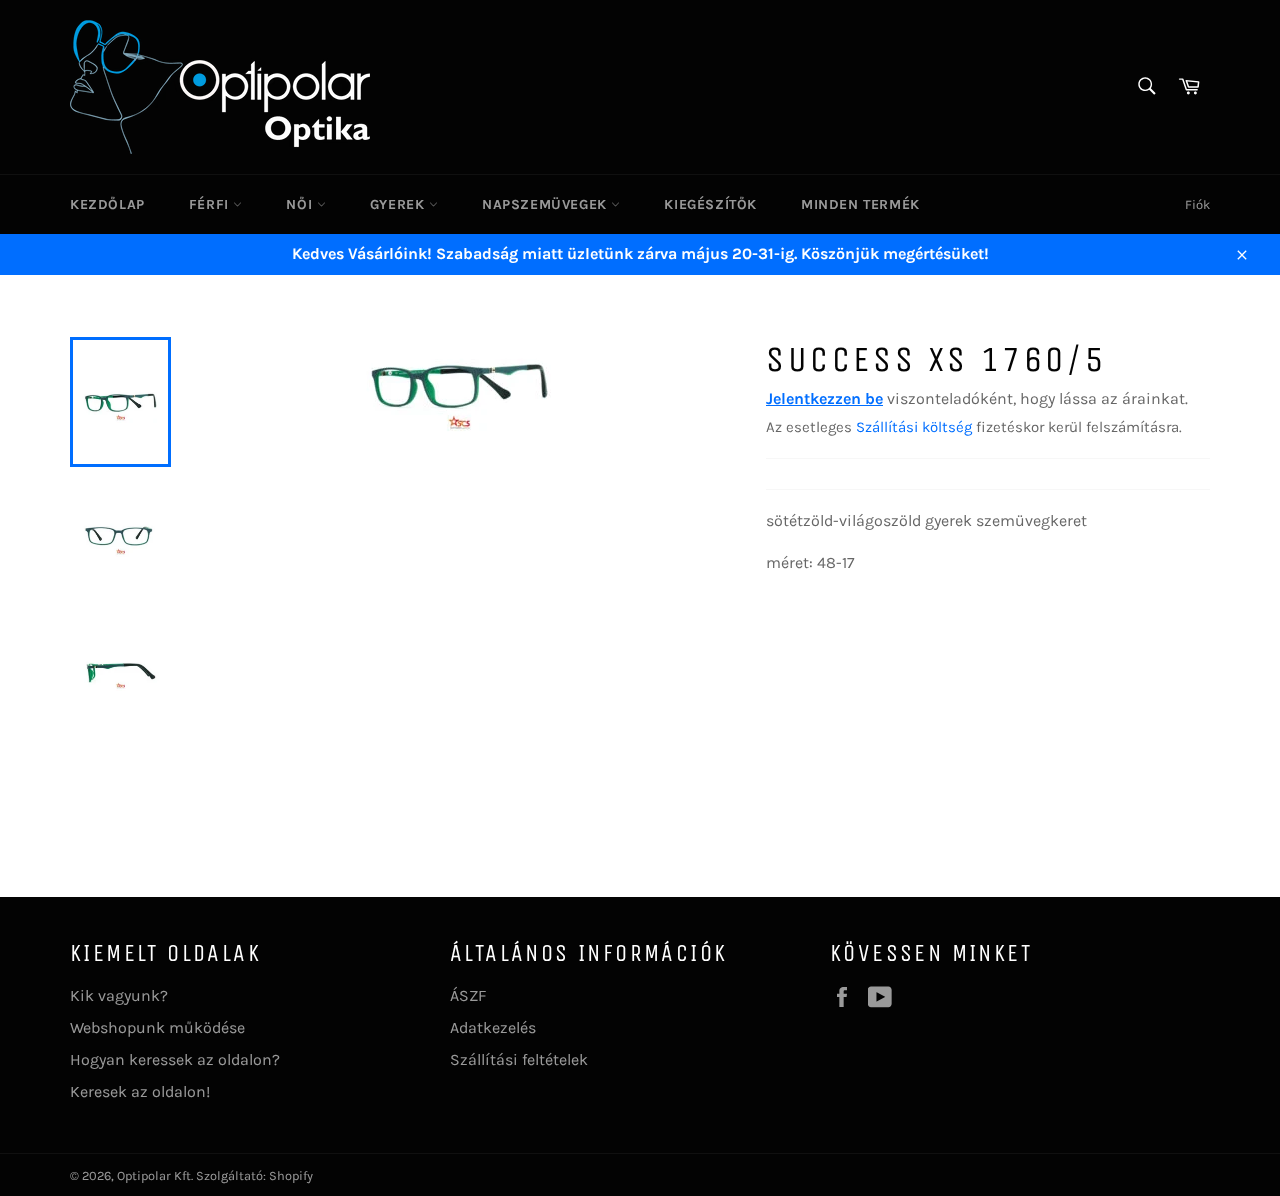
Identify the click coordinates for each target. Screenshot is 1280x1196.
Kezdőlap (107, 204)
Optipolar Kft (154, 1175)
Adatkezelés (493, 1027)
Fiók (1197, 204)
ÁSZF (468, 995)
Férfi (211, 204)
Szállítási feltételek (519, 1059)
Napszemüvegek (546, 204)
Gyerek (399, 204)
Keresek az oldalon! (140, 1091)
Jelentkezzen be (824, 398)
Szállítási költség (914, 427)
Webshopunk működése (157, 1027)
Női (301, 204)
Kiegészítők (710, 204)
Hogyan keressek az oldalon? (175, 1059)
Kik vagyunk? (119, 995)
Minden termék (860, 204)
